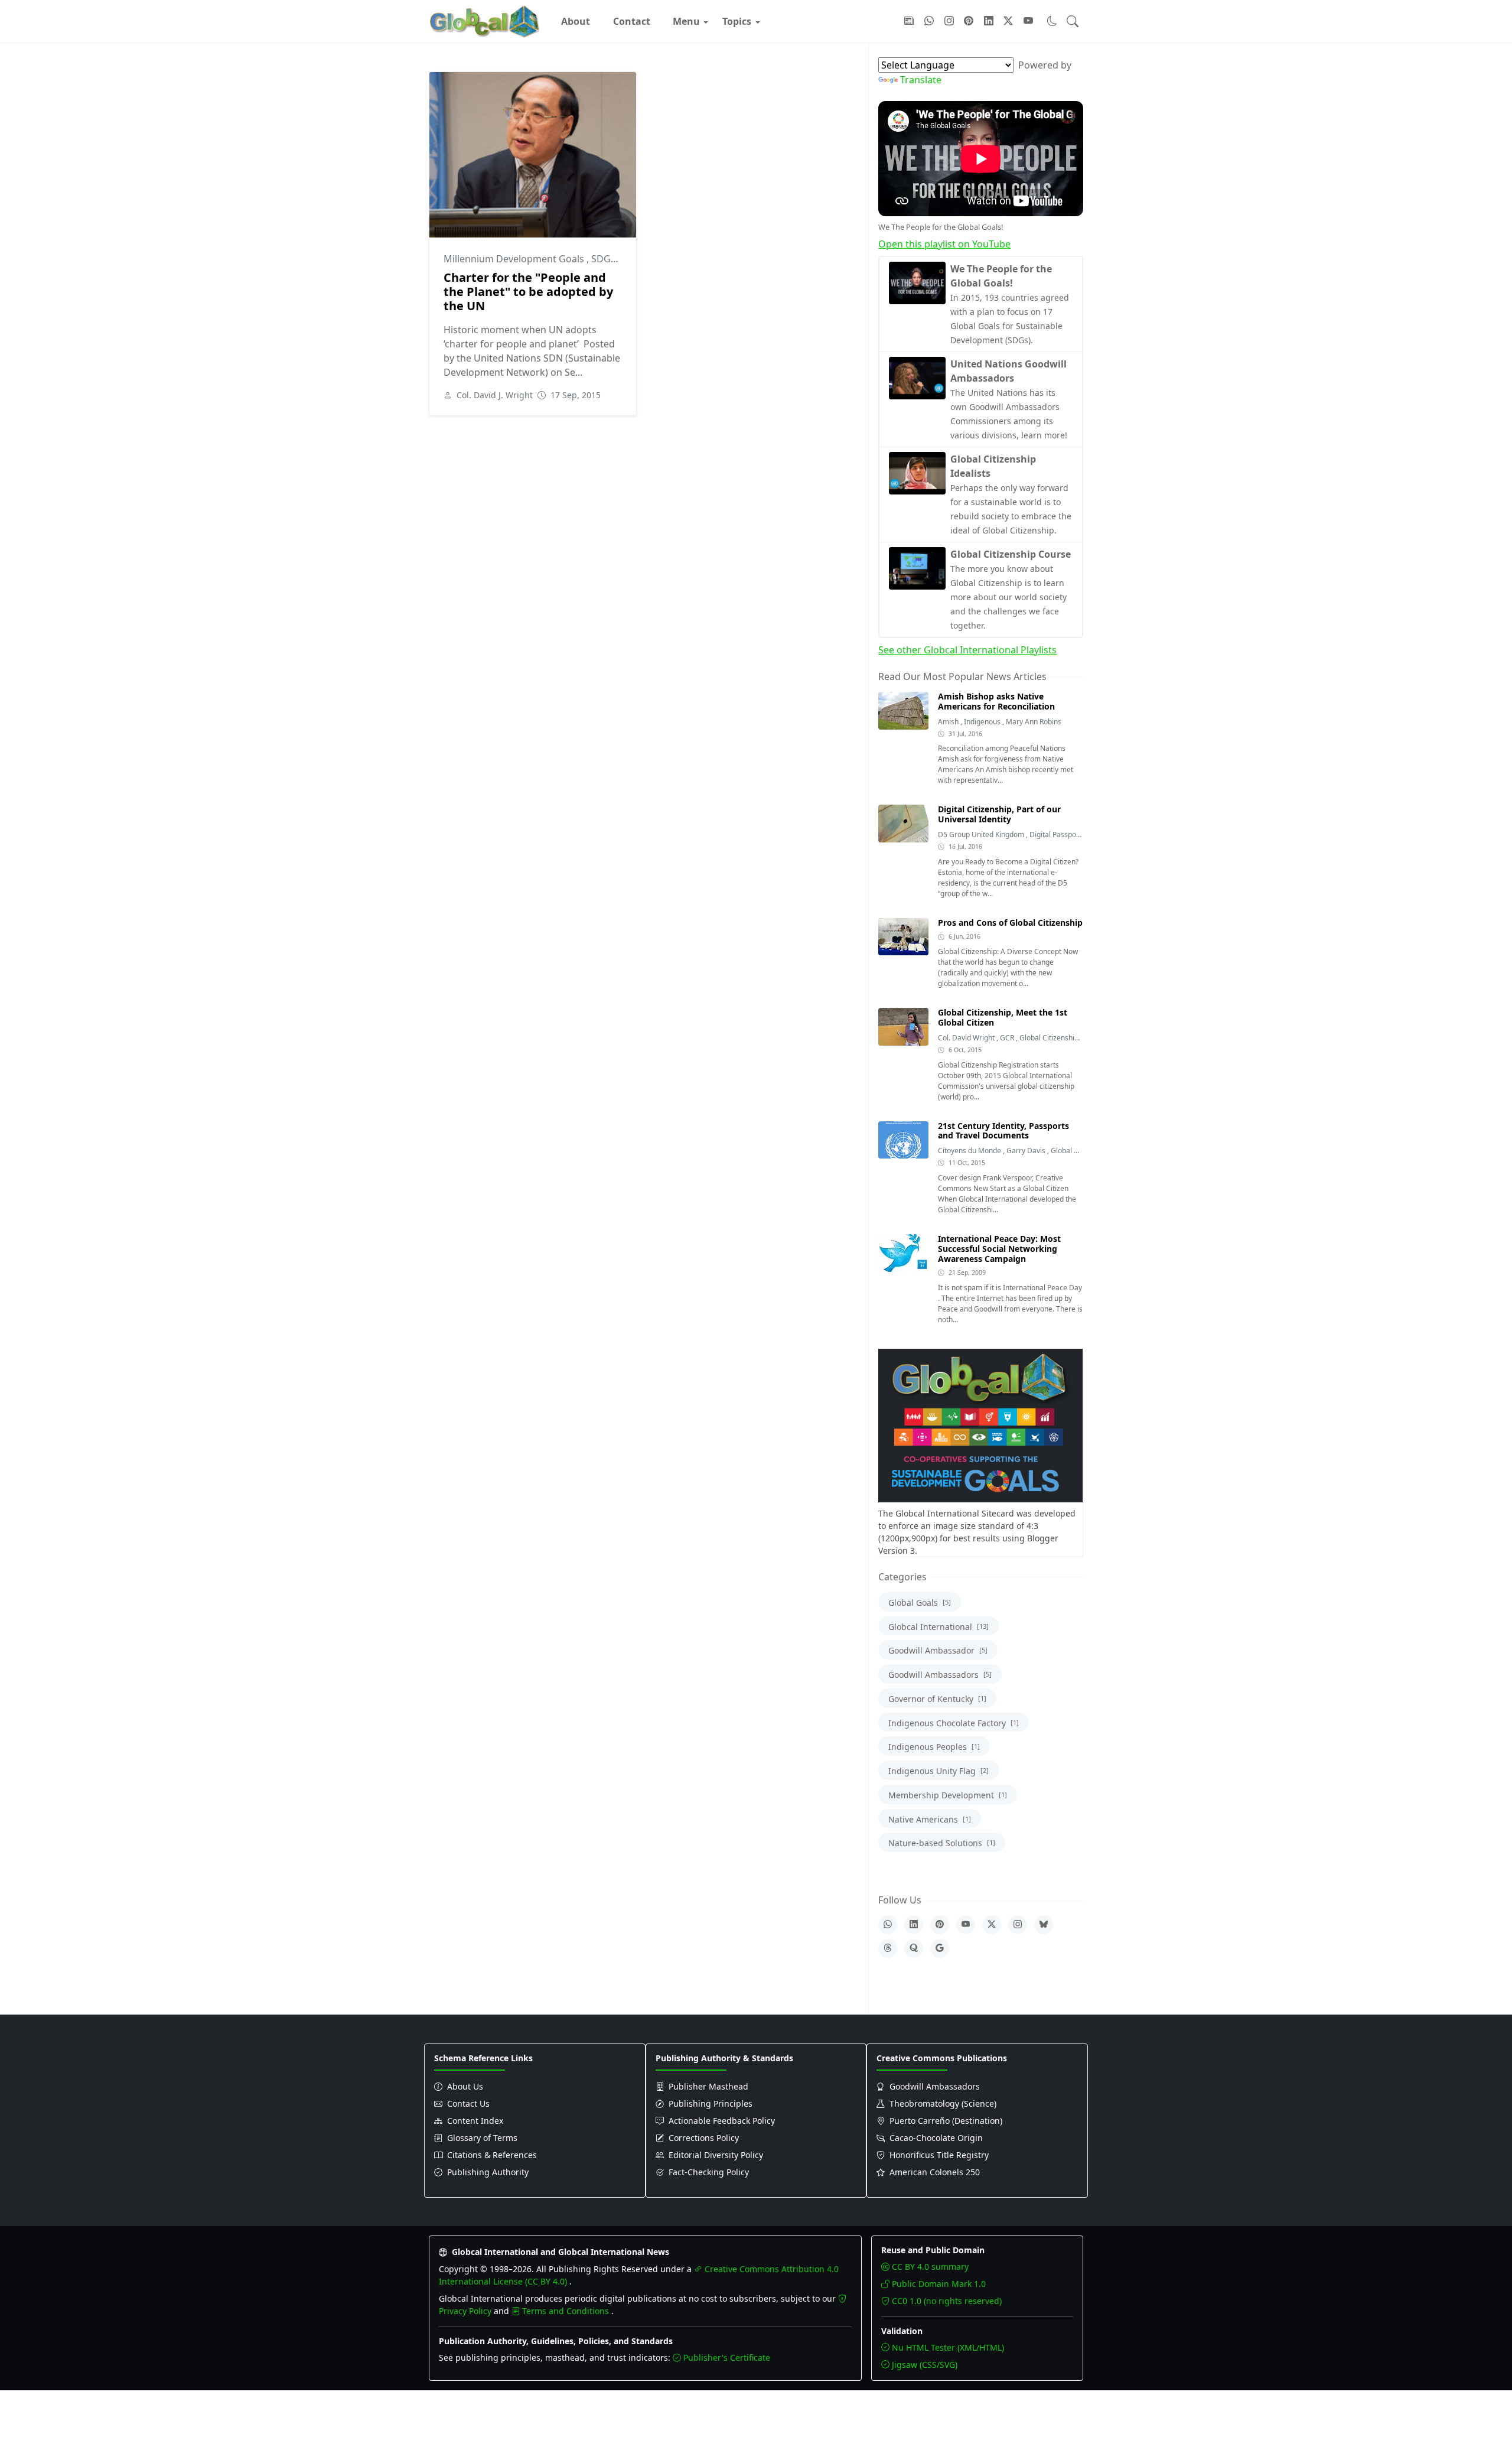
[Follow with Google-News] (909, 21)
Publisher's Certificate (727, 2357)
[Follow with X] (1008, 21)
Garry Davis (1027, 1151)
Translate (921, 80)
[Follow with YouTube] (1028, 21)
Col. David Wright (967, 1038)
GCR (1008, 1038)
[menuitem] (576, 21)
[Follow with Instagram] (949, 21)
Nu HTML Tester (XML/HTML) (948, 2347)
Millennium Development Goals (515, 259)
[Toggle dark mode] (1052, 21)
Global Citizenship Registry (1063, 1038)
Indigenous (983, 722)
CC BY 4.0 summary (930, 2267)
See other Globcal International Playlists (967, 650)
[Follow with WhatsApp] (929, 21)
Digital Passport (1056, 834)
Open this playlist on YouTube (944, 244)
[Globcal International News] (485, 21)
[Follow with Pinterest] (969, 21)
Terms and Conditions (567, 2311)
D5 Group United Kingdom (982, 834)
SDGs (605, 259)
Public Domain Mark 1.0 (939, 2284)
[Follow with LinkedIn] (989, 21)
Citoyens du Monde (970, 1151)
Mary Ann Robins (1034, 722)
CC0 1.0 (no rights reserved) (947, 2301)
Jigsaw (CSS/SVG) (925, 2365)
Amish (949, 722)
